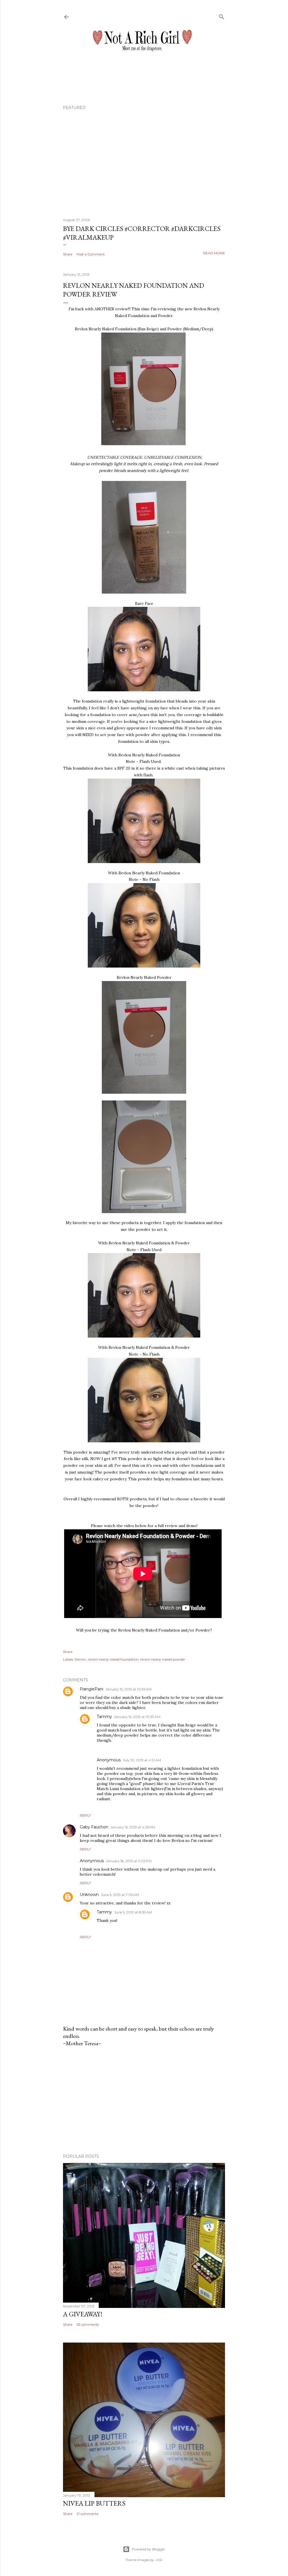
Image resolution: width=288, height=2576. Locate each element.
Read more (214, 253)
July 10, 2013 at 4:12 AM (142, 1760)
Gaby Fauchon (94, 1827)
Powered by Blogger (148, 2549)
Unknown (89, 1895)
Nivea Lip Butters (94, 2503)
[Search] (222, 16)
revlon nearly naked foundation (113, 1659)
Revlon (80, 1659)
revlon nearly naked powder (163, 1659)
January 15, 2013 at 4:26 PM (133, 1827)
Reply (85, 1815)
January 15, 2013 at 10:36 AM (129, 1689)
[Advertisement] (144, 2100)
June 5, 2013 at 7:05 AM (120, 1895)
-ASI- (159, 2560)
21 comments (87, 2514)
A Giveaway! (83, 2314)
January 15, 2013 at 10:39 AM (137, 1717)
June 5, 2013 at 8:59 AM (133, 1912)
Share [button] (68, 254)
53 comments (88, 2324)
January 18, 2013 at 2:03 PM (129, 1861)
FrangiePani (92, 1689)
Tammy (104, 1717)
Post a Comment (91, 254)
